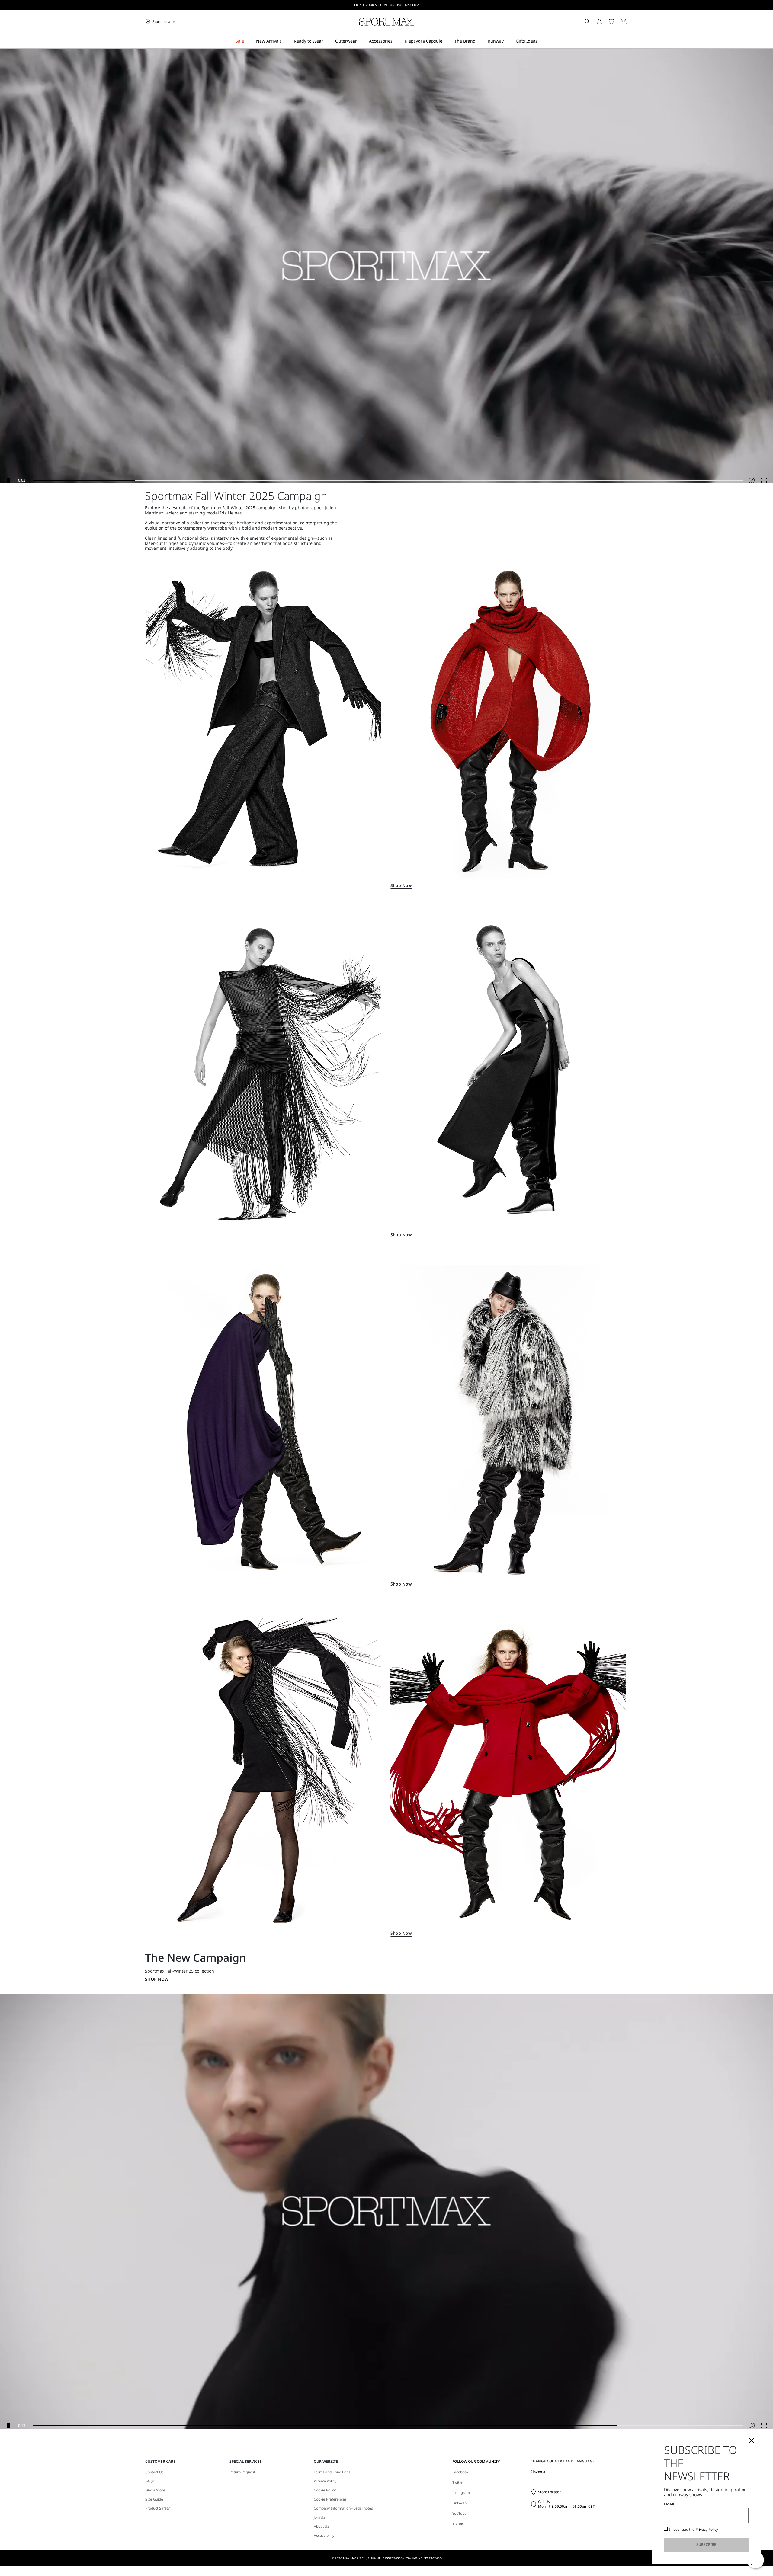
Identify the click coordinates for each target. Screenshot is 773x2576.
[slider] (388, 480)
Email (670, 2504)
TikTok (458, 2524)
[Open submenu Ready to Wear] (327, 41)
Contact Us (154, 2472)
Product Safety (157, 2508)
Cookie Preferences (330, 2499)
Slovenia (538, 2472)
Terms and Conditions (332, 2472)
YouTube (459, 2513)
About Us (321, 2526)
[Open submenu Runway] (508, 41)
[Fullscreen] (764, 480)
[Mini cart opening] (630, 22)
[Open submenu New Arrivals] (286, 41)
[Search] (587, 22)
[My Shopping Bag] (624, 22)
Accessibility (324, 2536)
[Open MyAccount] (605, 22)
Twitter (458, 2482)
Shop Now (401, 886)
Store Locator (549, 2492)
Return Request (242, 2472)
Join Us (319, 2517)
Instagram (461, 2493)
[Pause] (9, 480)
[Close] (752, 2440)
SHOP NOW (157, 1979)
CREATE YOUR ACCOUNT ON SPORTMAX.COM (387, 5)
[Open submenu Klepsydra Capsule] (446, 41)
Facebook (460, 2472)
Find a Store (155, 2490)
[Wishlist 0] (611, 22)
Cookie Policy (325, 2490)
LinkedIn (459, 2503)
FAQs (150, 2481)
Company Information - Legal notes (343, 2508)
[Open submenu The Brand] (480, 41)
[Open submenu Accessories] (396, 41)
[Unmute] (752, 480)
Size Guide (154, 2499)
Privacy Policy (325, 2481)
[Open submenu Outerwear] (361, 41)
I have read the (694, 2530)
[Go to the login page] (599, 22)
